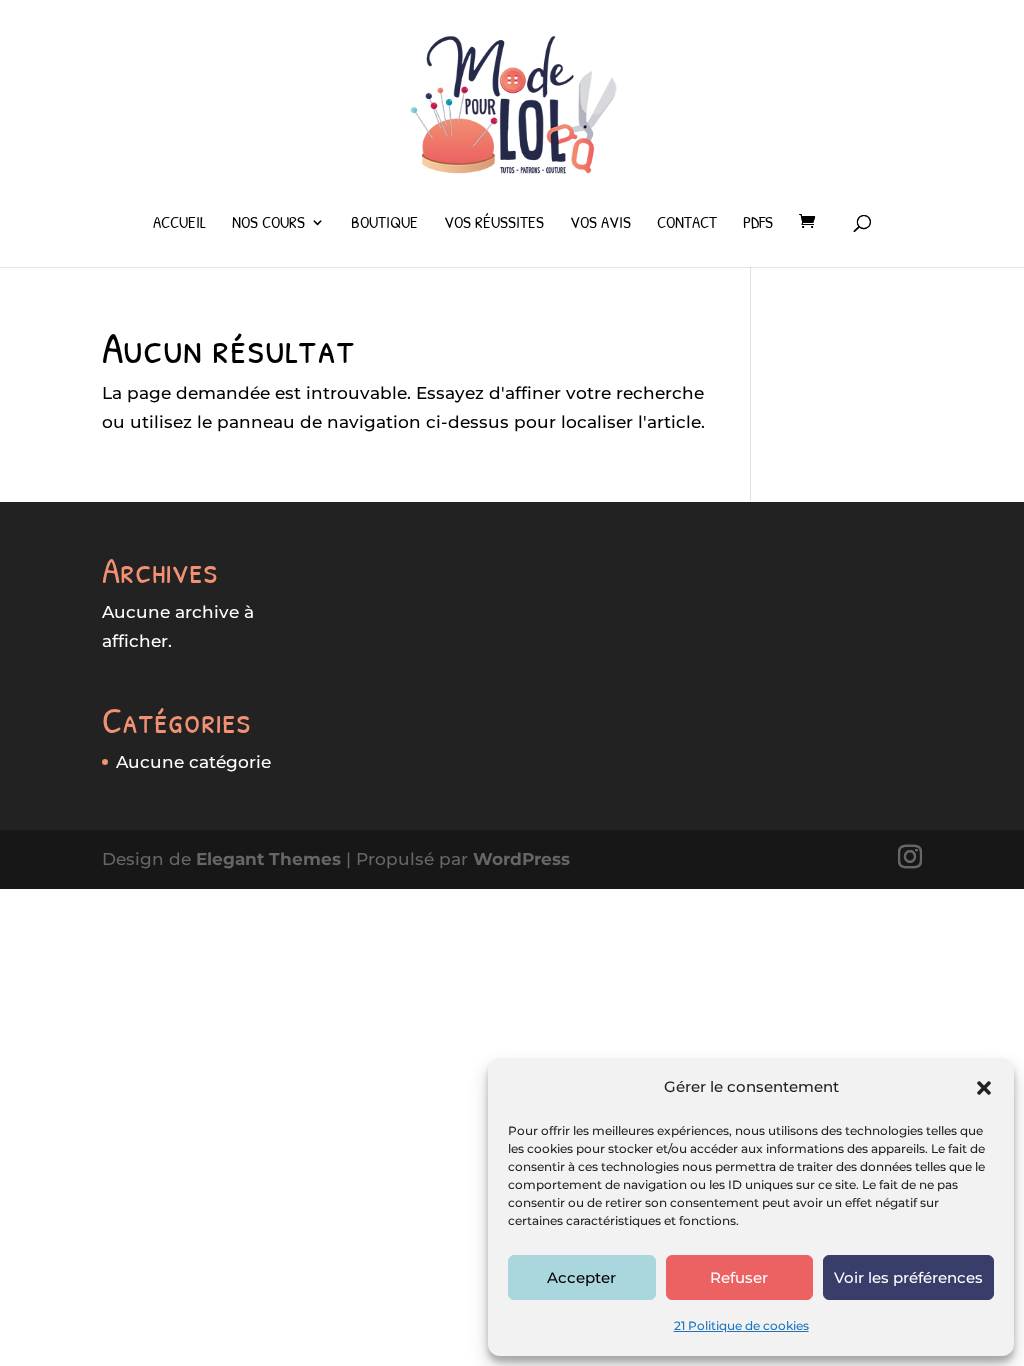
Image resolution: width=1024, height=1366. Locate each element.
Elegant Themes (268, 859)
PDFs (758, 224)
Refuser (739, 1277)
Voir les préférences (908, 1277)
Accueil (179, 224)
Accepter (581, 1277)
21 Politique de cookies (741, 1325)
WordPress (521, 859)
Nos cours (268, 224)
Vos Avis (600, 224)
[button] (984, 1088)
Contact (687, 224)
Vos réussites (494, 224)
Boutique (384, 224)
